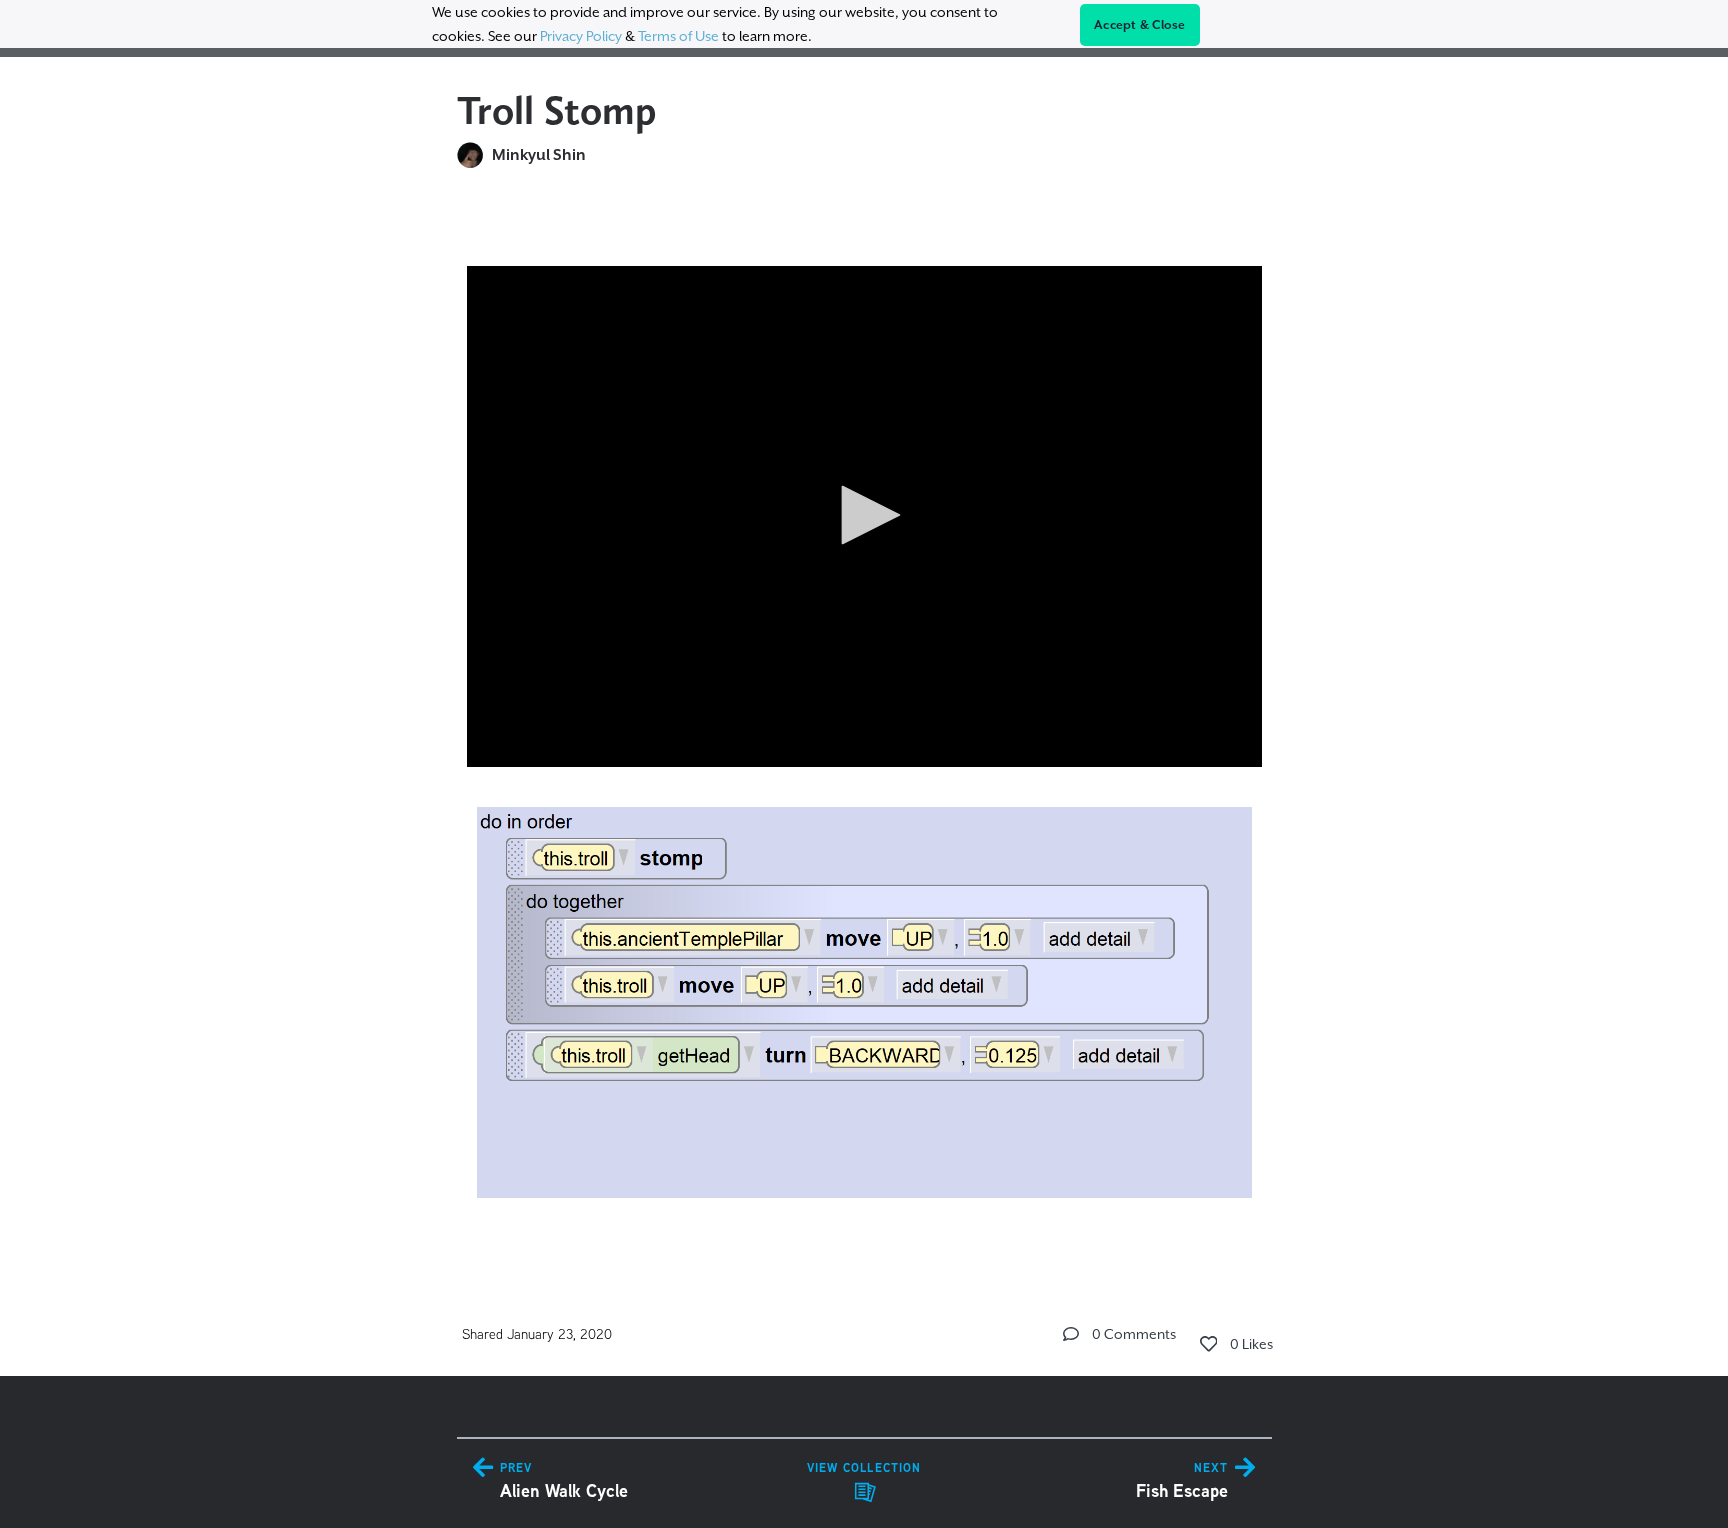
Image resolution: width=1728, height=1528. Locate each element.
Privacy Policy (581, 36)
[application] (864, 516)
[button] (864, 515)
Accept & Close (1140, 25)
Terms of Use (678, 36)
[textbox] (864, 723)
